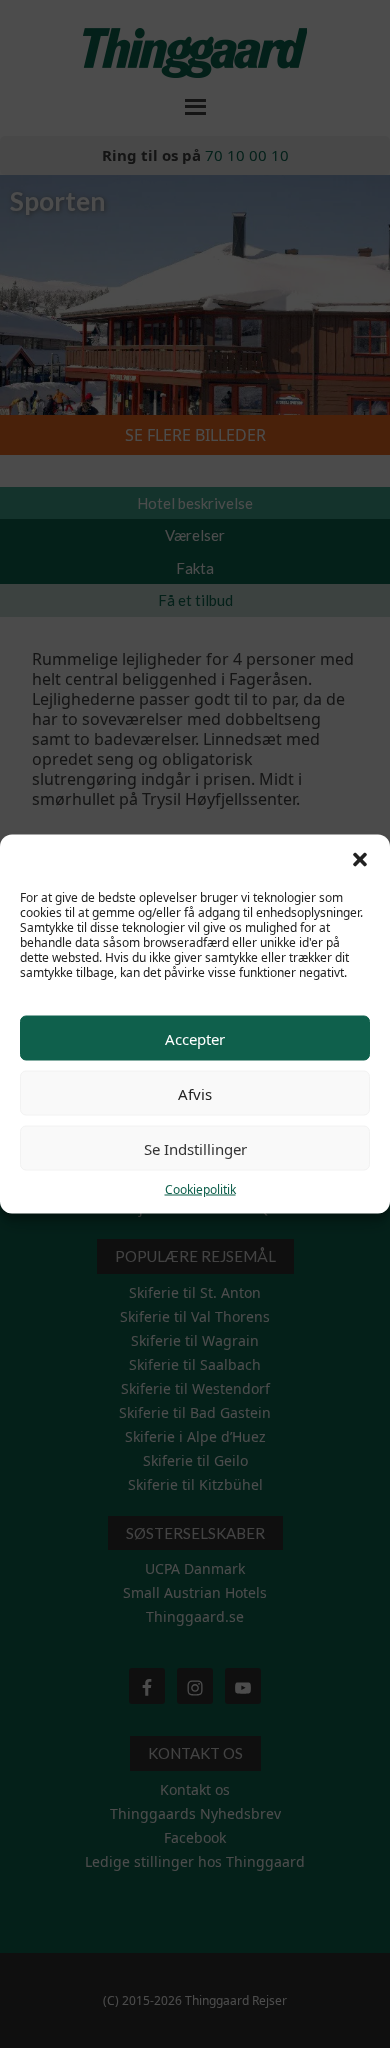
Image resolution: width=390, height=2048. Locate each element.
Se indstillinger (195, 1148)
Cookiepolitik (200, 1189)
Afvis (195, 1093)
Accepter (195, 1038)
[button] (360, 860)
